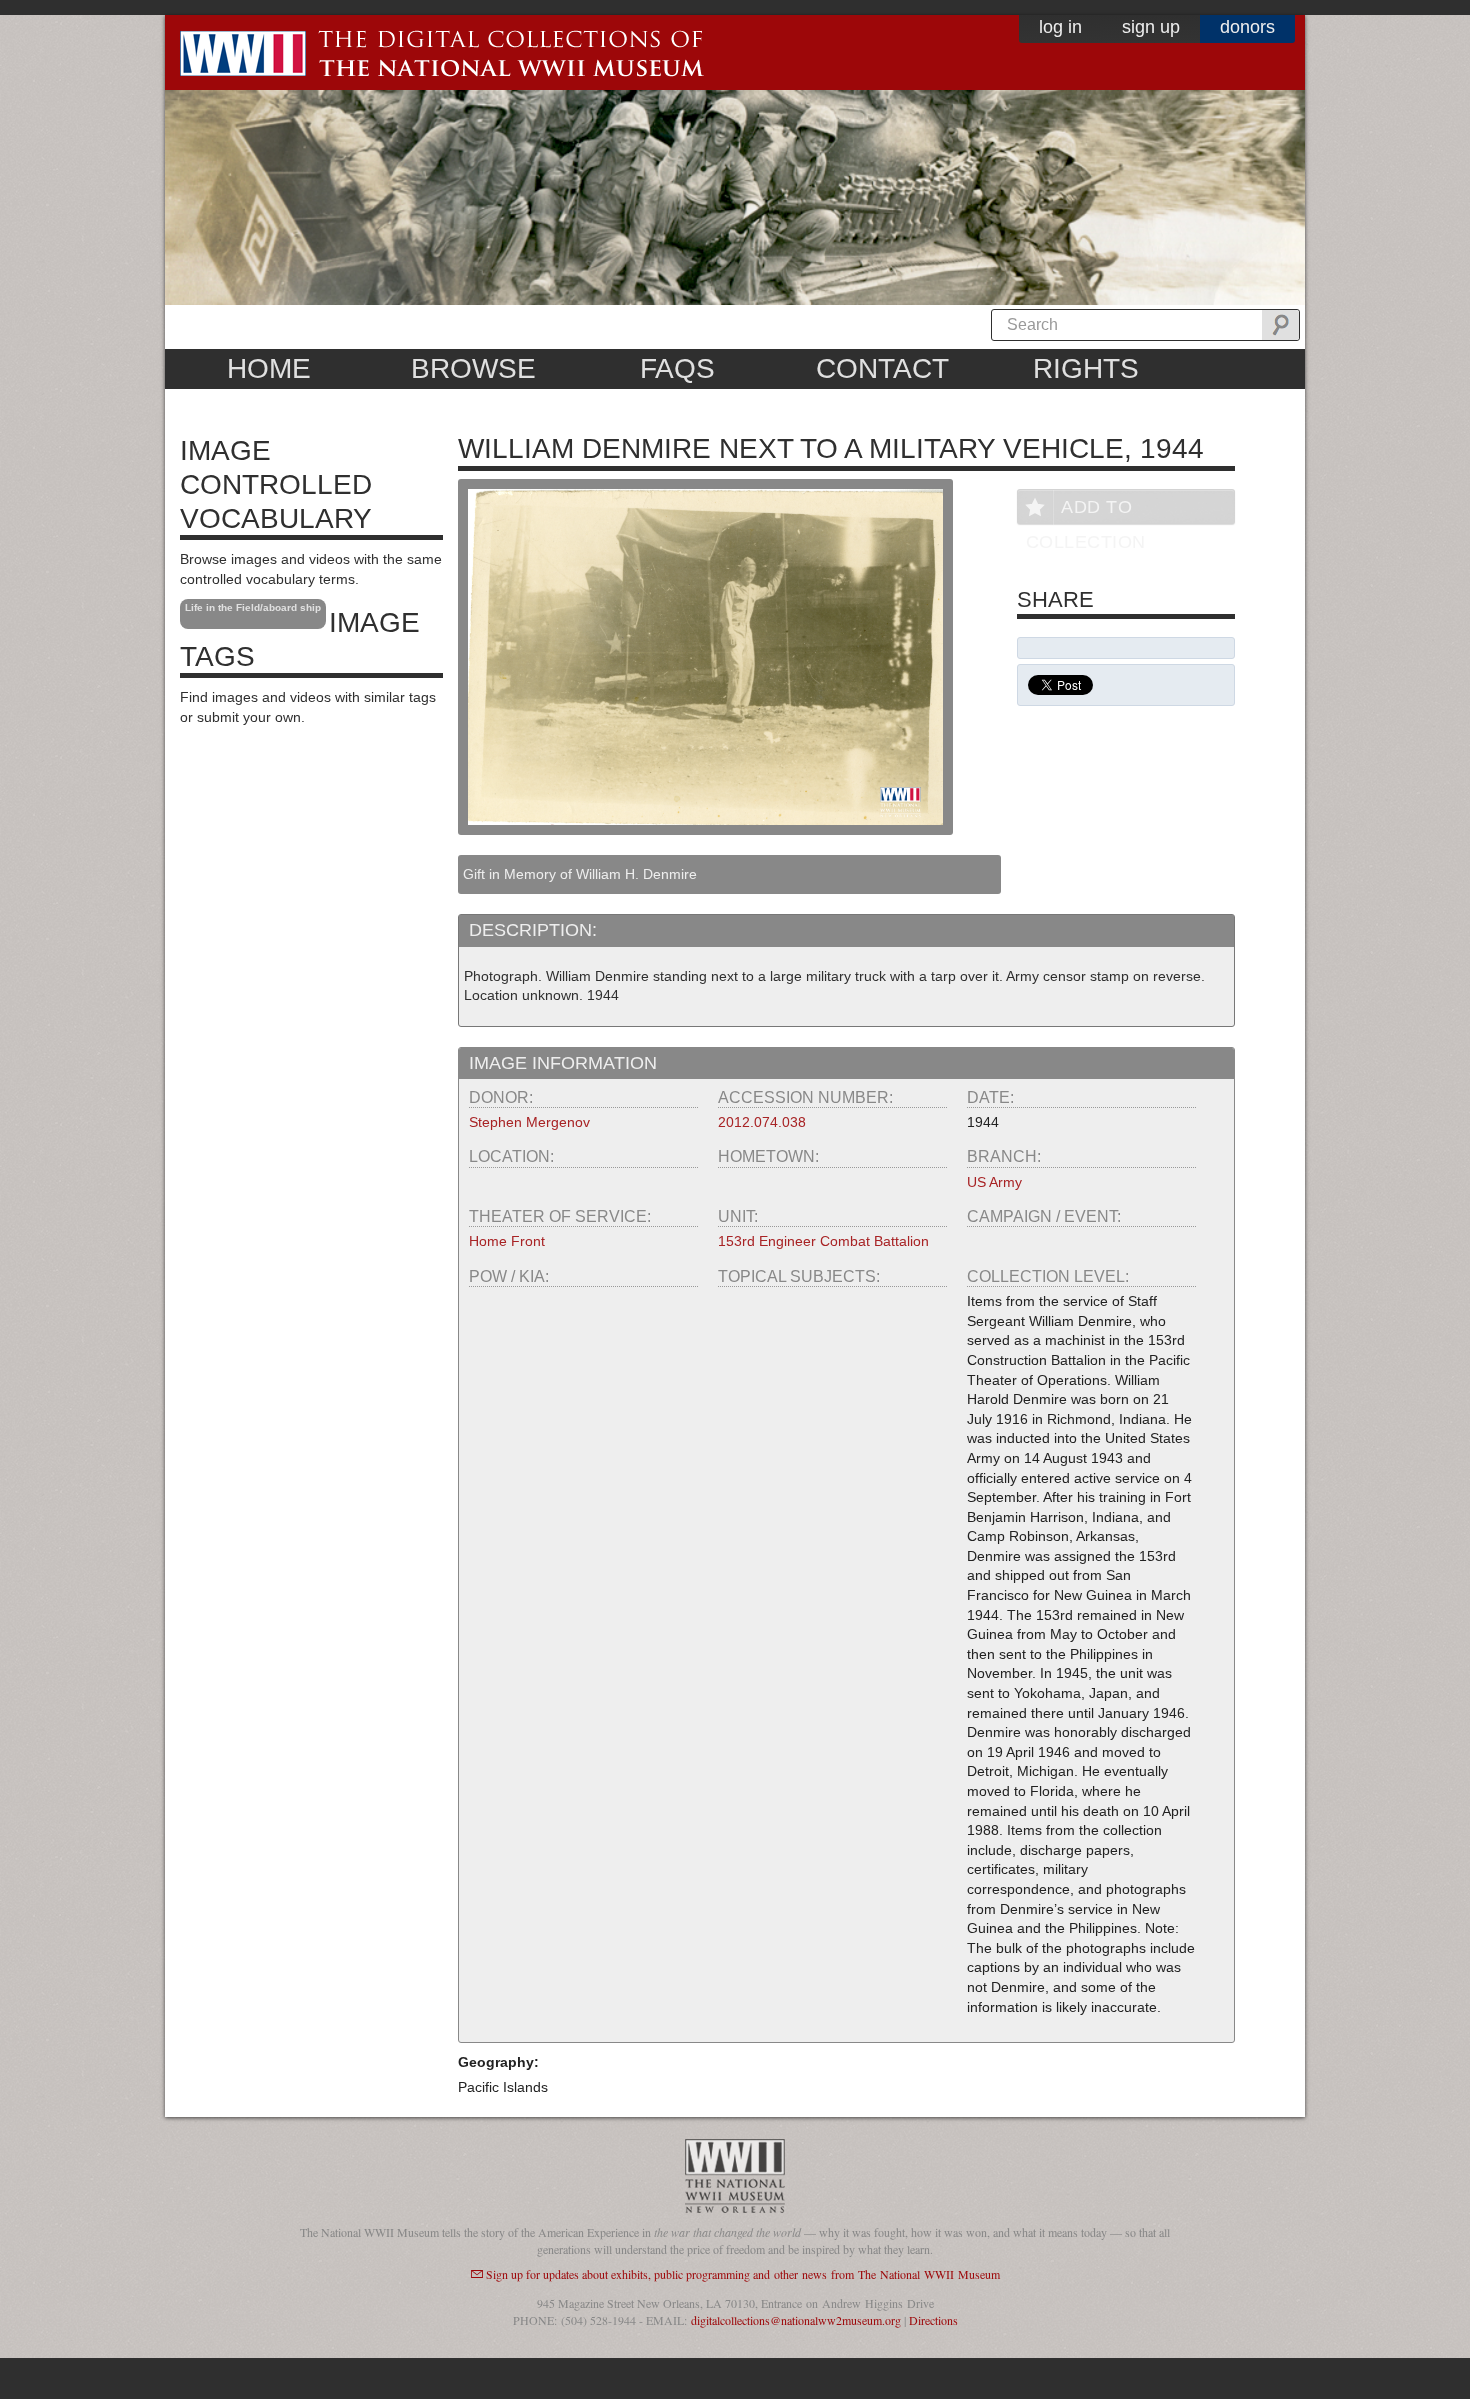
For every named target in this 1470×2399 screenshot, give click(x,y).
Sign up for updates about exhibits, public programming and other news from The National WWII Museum (743, 2274)
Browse (473, 368)
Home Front (507, 1241)
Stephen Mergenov (529, 1122)
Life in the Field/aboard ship (253, 607)
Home (269, 368)
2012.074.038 (762, 1122)
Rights (1086, 368)
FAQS (677, 368)
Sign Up (1151, 27)
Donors (1247, 27)
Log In (1060, 27)
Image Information (563, 1063)
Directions (933, 2320)
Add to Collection (1086, 510)
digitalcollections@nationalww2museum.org (796, 2320)
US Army (994, 1182)
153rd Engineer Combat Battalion (823, 1241)
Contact (882, 368)
